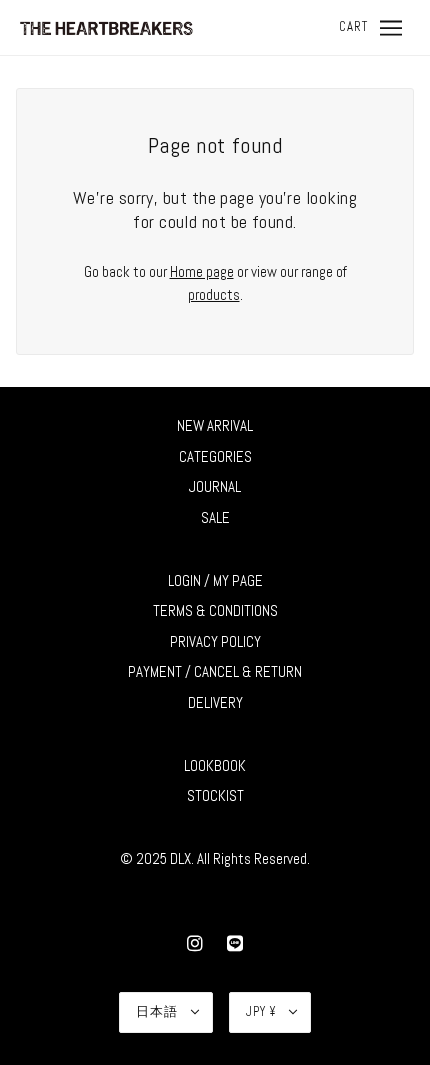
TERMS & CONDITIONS (215, 610)
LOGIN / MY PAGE (215, 580)
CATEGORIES (215, 456)
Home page (202, 271)
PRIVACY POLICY (215, 641)
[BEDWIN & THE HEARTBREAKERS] (106, 26)
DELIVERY (215, 702)
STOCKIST (215, 795)
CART (353, 26)
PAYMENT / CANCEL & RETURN (215, 671)
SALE (215, 517)
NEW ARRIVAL (215, 425)
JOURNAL (215, 486)
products (214, 294)
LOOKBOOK (215, 765)
